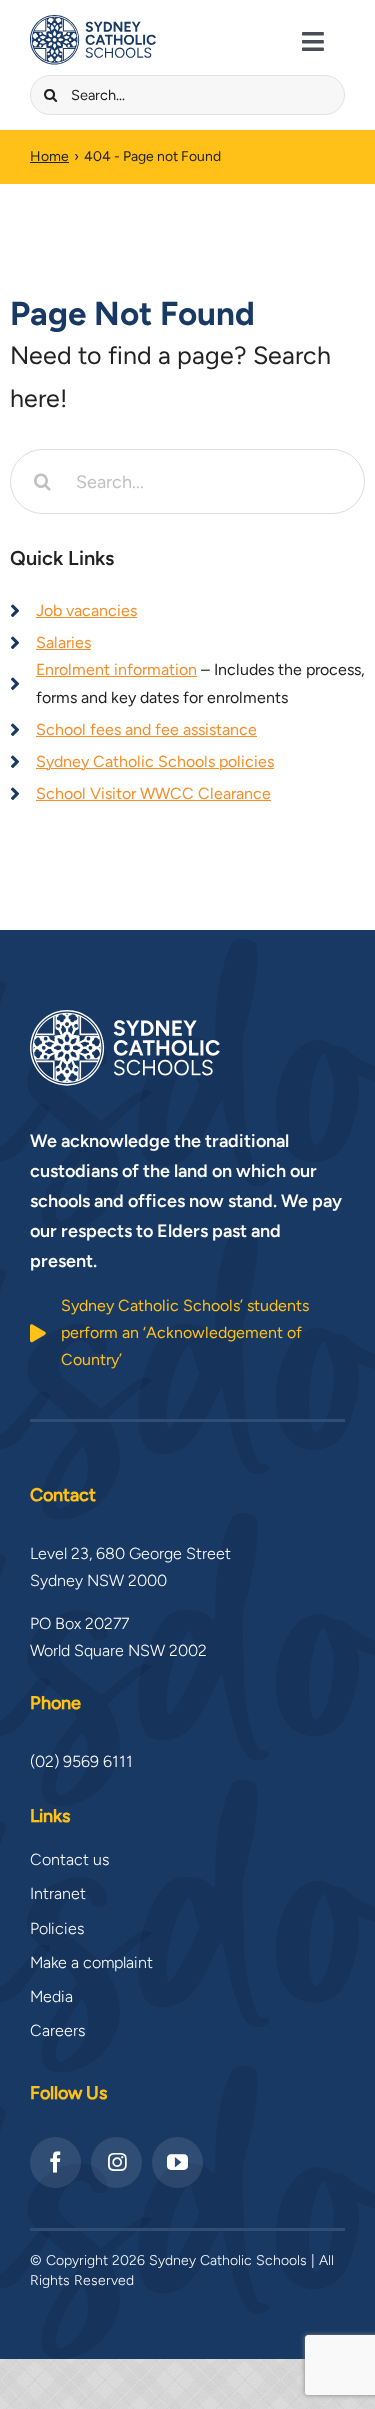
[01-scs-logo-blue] (93, 22)
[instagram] (116, 2162)
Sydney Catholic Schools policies (155, 761)
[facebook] (55, 2162)
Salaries (63, 642)
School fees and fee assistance (146, 729)
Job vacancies (86, 610)
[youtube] (177, 2162)
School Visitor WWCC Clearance (153, 793)
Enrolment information (116, 669)
